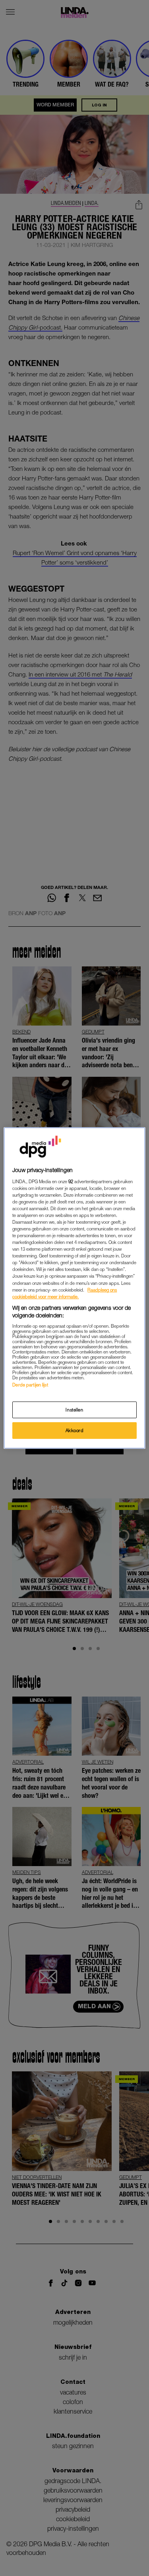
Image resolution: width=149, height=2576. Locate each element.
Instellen (74, 1410)
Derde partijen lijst (30, 1385)
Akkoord (75, 1430)
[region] (74, 1288)
